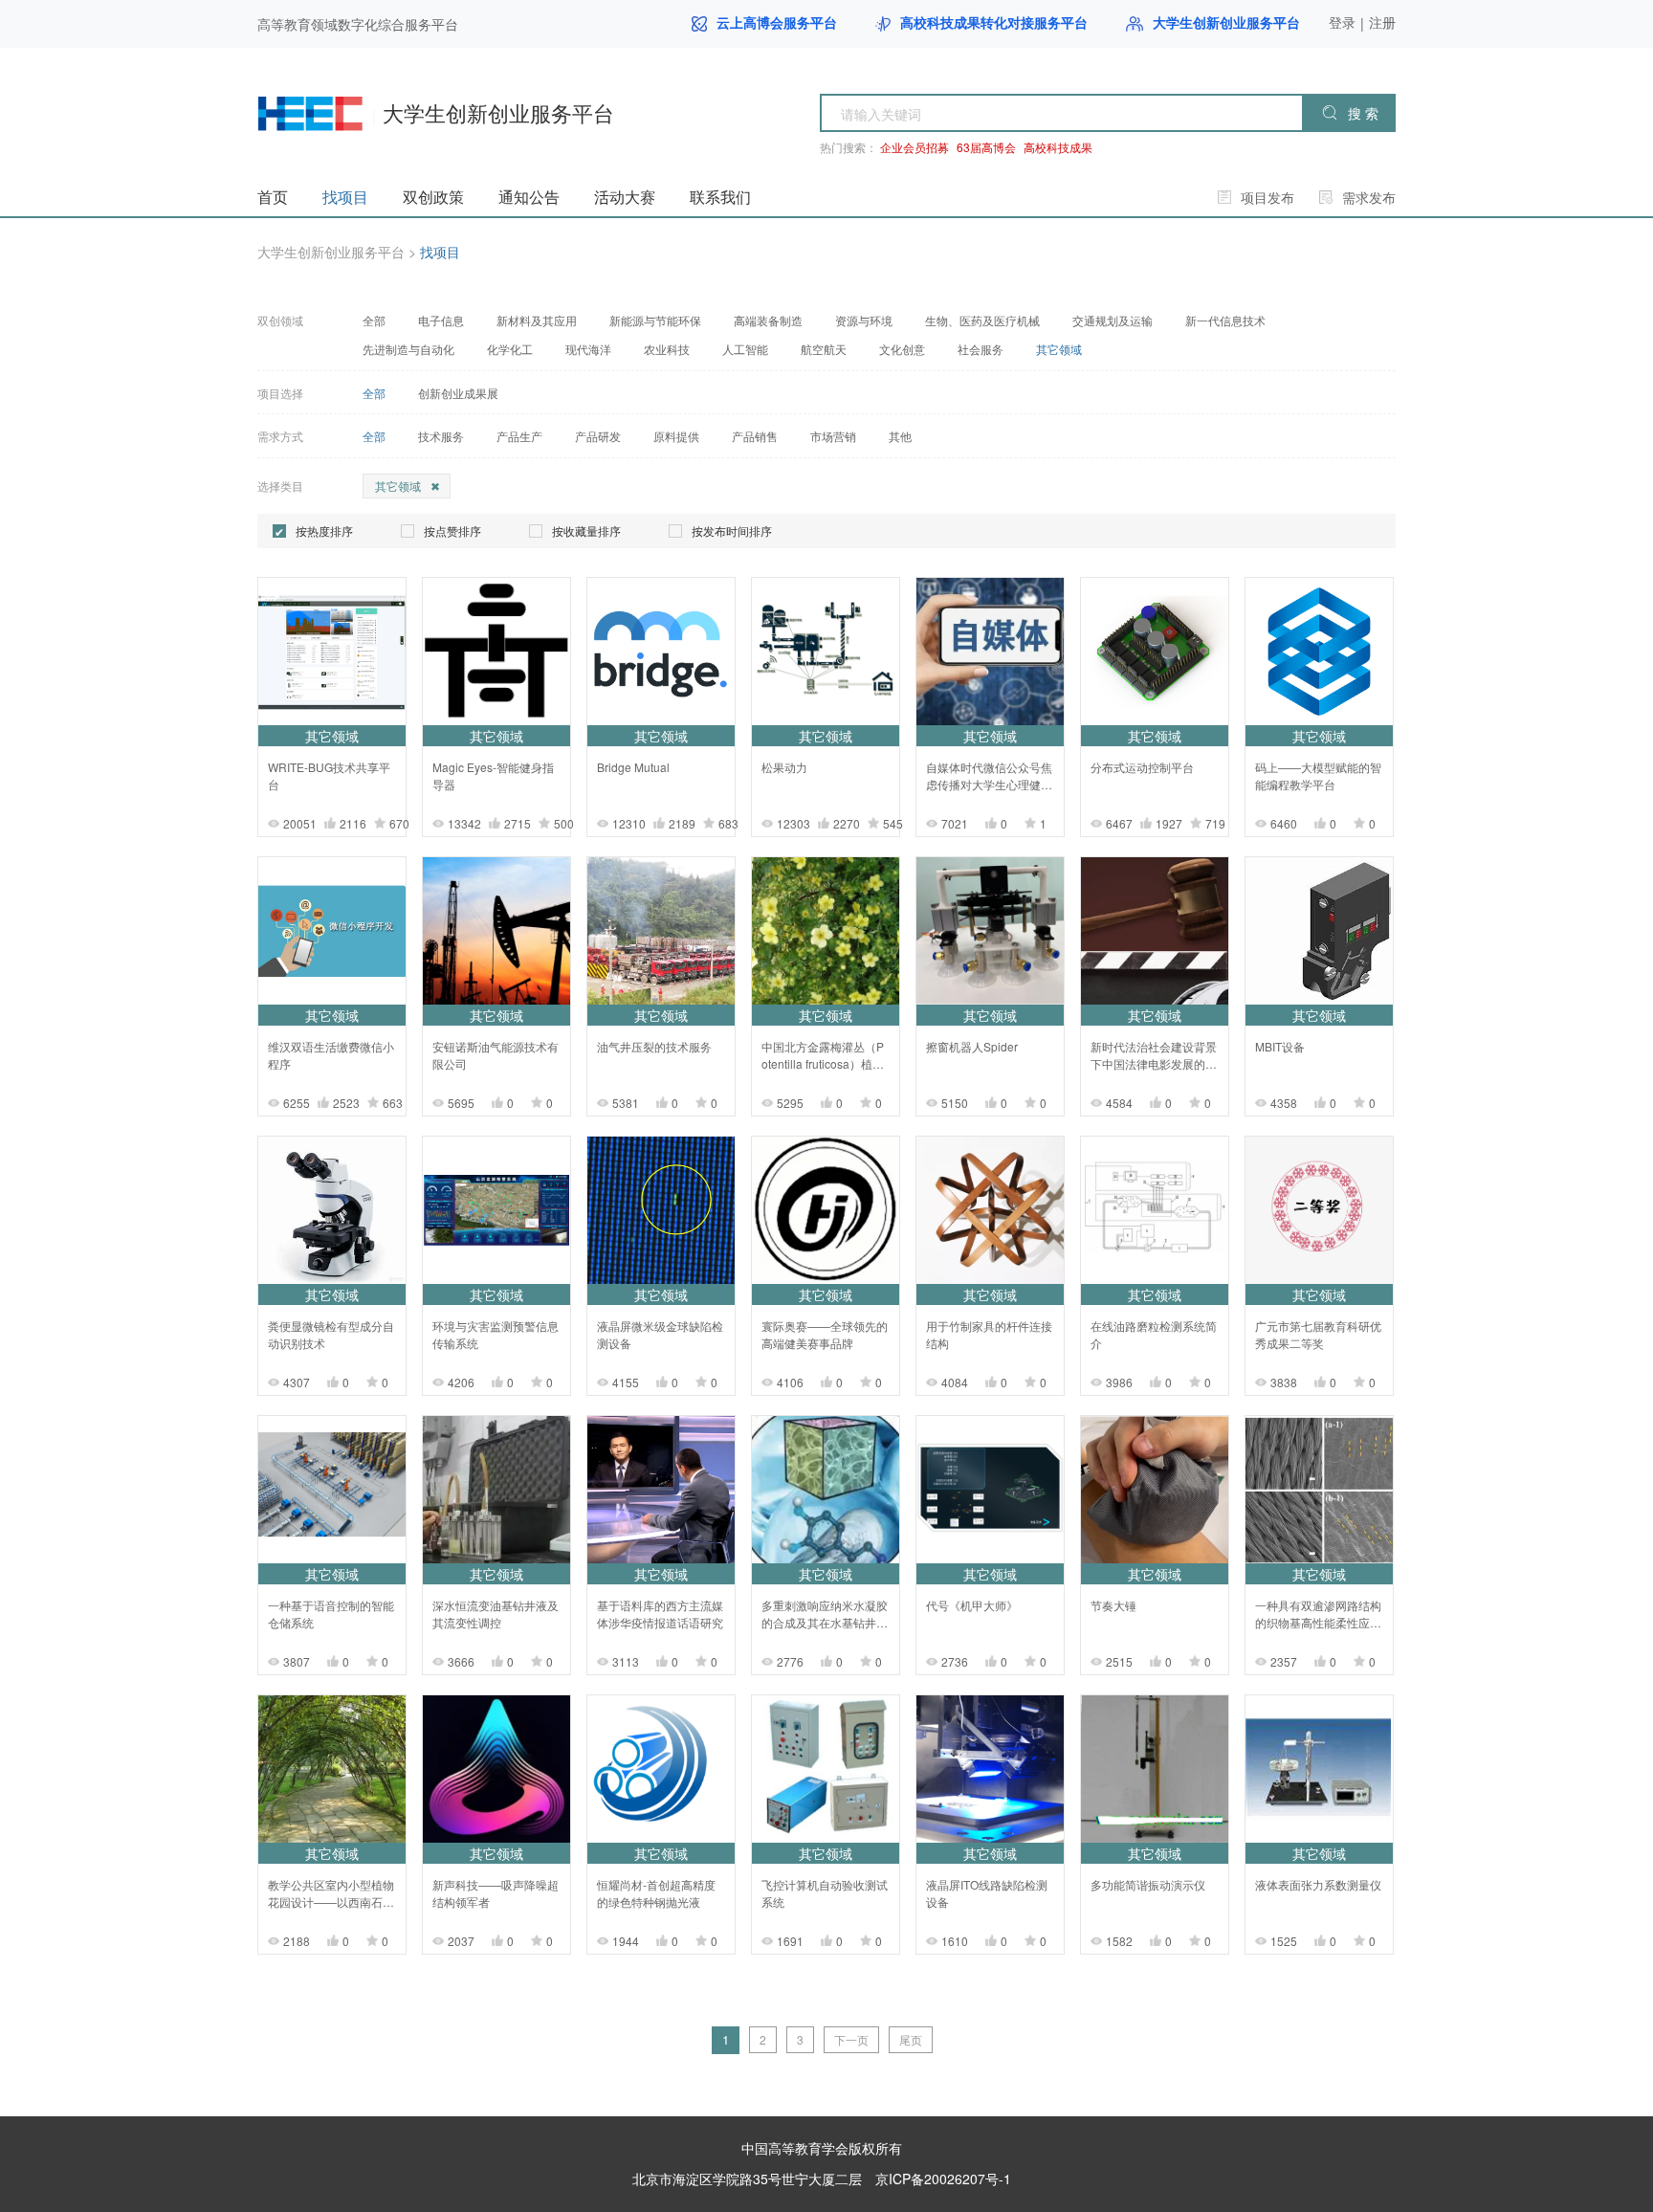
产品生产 (519, 436)
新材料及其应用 (537, 321)
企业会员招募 (915, 147)
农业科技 (667, 349)
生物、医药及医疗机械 (982, 321)
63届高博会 (986, 147)
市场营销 (833, 436)
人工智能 (745, 349)
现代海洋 (588, 349)
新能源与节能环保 (655, 321)
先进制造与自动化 (408, 349)
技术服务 (441, 436)
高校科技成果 (1058, 147)
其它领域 (1059, 349)
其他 (900, 436)
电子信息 (441, 321)
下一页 (851, 2039)
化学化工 (510, 349)
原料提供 (676, 436)
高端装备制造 (768, 321)
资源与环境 (864, 321)
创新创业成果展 (458, 393)
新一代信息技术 (1225, 321)
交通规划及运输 (1113, 321)
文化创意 (902, 349)
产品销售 (755, 436)
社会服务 (981, 349)
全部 (374, 321)
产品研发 (598, 436)
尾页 (911, 2039)
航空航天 (824, 349)
